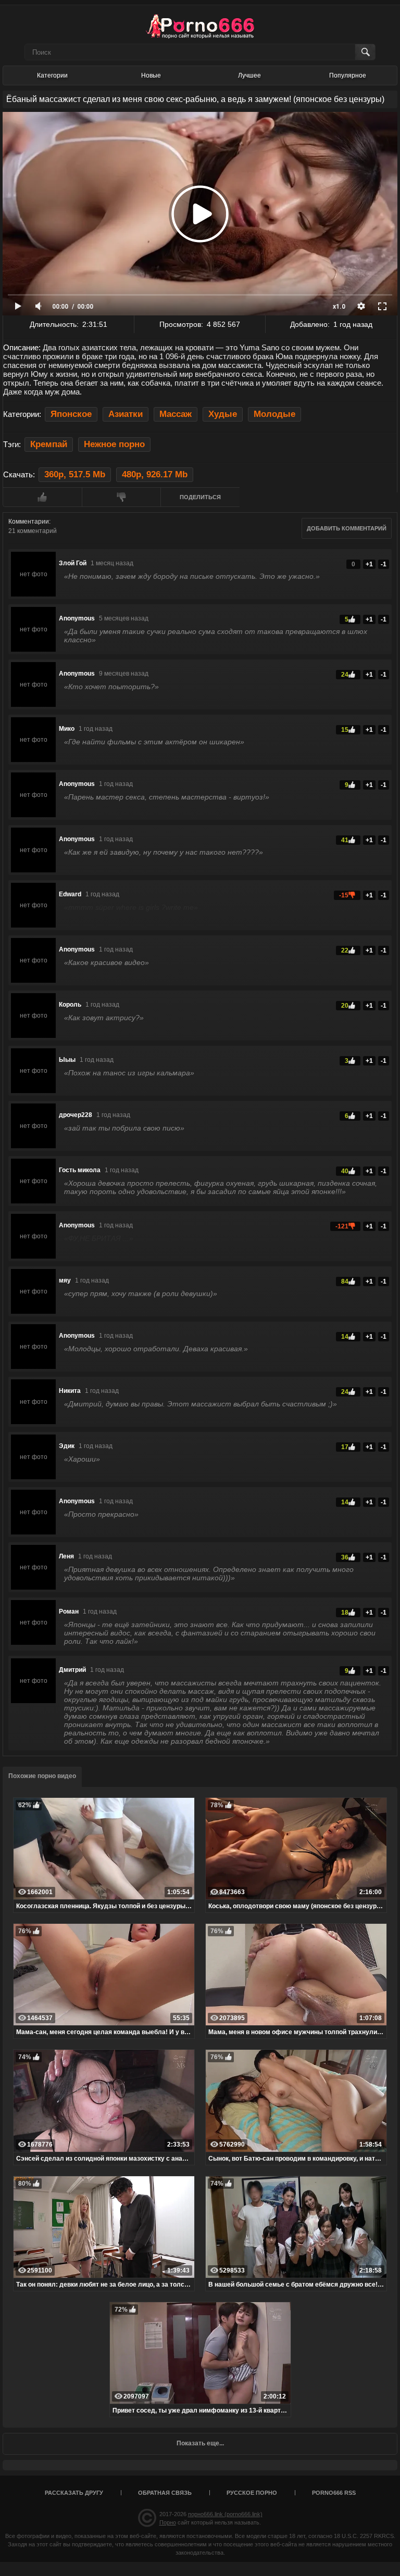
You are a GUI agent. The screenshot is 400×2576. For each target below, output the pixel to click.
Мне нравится (42, 497)
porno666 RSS (334, 2493)
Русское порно (252, 2493)
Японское (71, 414)
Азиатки (126, 414)
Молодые (274, 414)
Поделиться (200, 497)
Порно (168, 2522)
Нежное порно (114, 444)
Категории (52, 75)
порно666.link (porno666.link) (225, 2514)
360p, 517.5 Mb (75, 474)
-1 (384, 564)
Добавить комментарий (347, 528)
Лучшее (249, 75)
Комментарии (29, 522)
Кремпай (49, 444)
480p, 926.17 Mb (155, 474)
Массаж (176, 414)
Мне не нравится (121, 497)
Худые (223, 414)
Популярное (348, 75)
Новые (151, 75)
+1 (369, 564)
